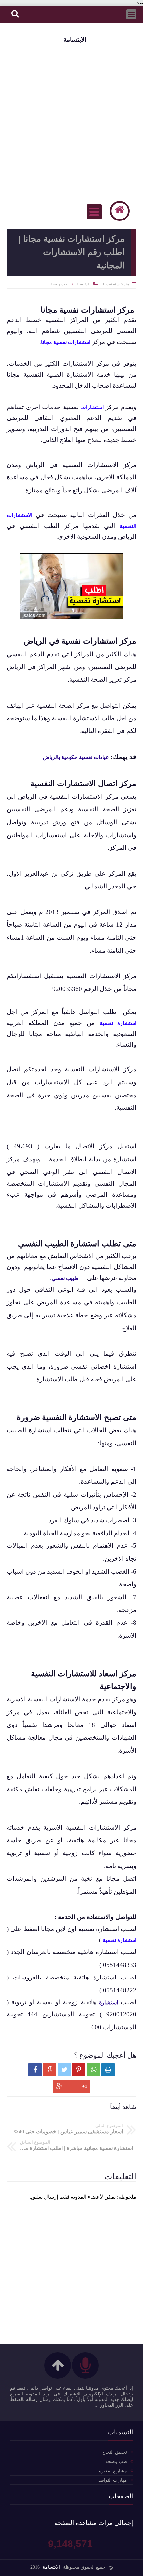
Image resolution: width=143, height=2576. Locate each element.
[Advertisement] (71, 121)
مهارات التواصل (112, 2480)
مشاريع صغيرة (113, 2471)
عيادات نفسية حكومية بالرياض (76, 757)
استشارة (109, 2003)
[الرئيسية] (120, 211)
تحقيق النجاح (115, 2452)
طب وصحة (59, 284)
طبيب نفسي (65, 1278)
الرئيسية (83, 284)
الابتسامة (75, 40)
